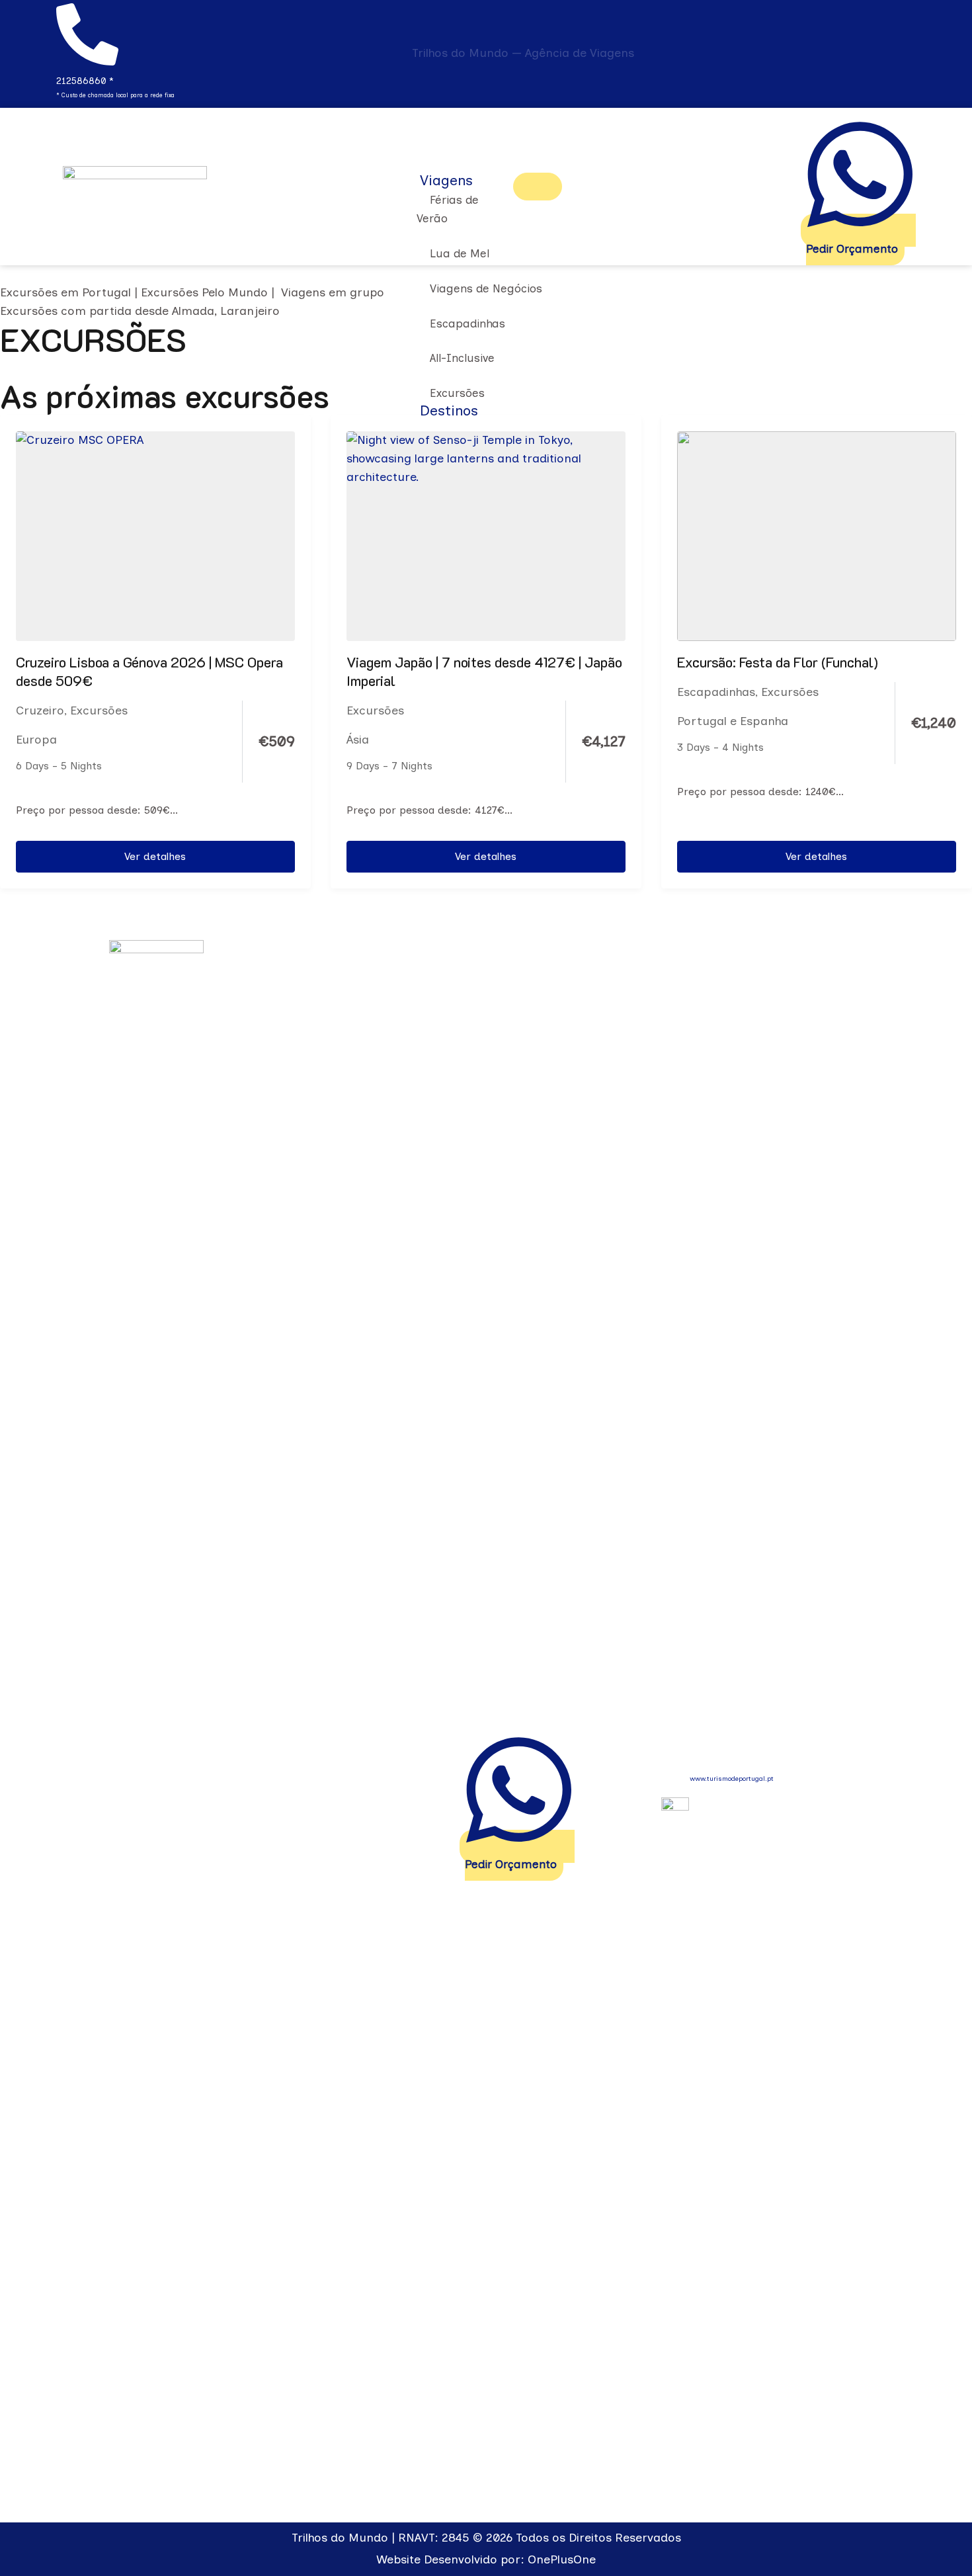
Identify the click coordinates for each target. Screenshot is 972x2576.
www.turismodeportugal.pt (732, 1779)
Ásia (358, 740)
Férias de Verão (448, 209)
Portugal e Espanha (733, 721)
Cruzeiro (40, 710)
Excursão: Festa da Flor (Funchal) (778, 662)
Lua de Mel (460, 253)
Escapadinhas (716, 692)
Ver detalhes (155, 856)
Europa (36, 740)
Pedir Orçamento (852, 249)
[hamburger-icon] (538, 187)
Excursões (99, 710)
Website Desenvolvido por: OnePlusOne (486, 2559)
